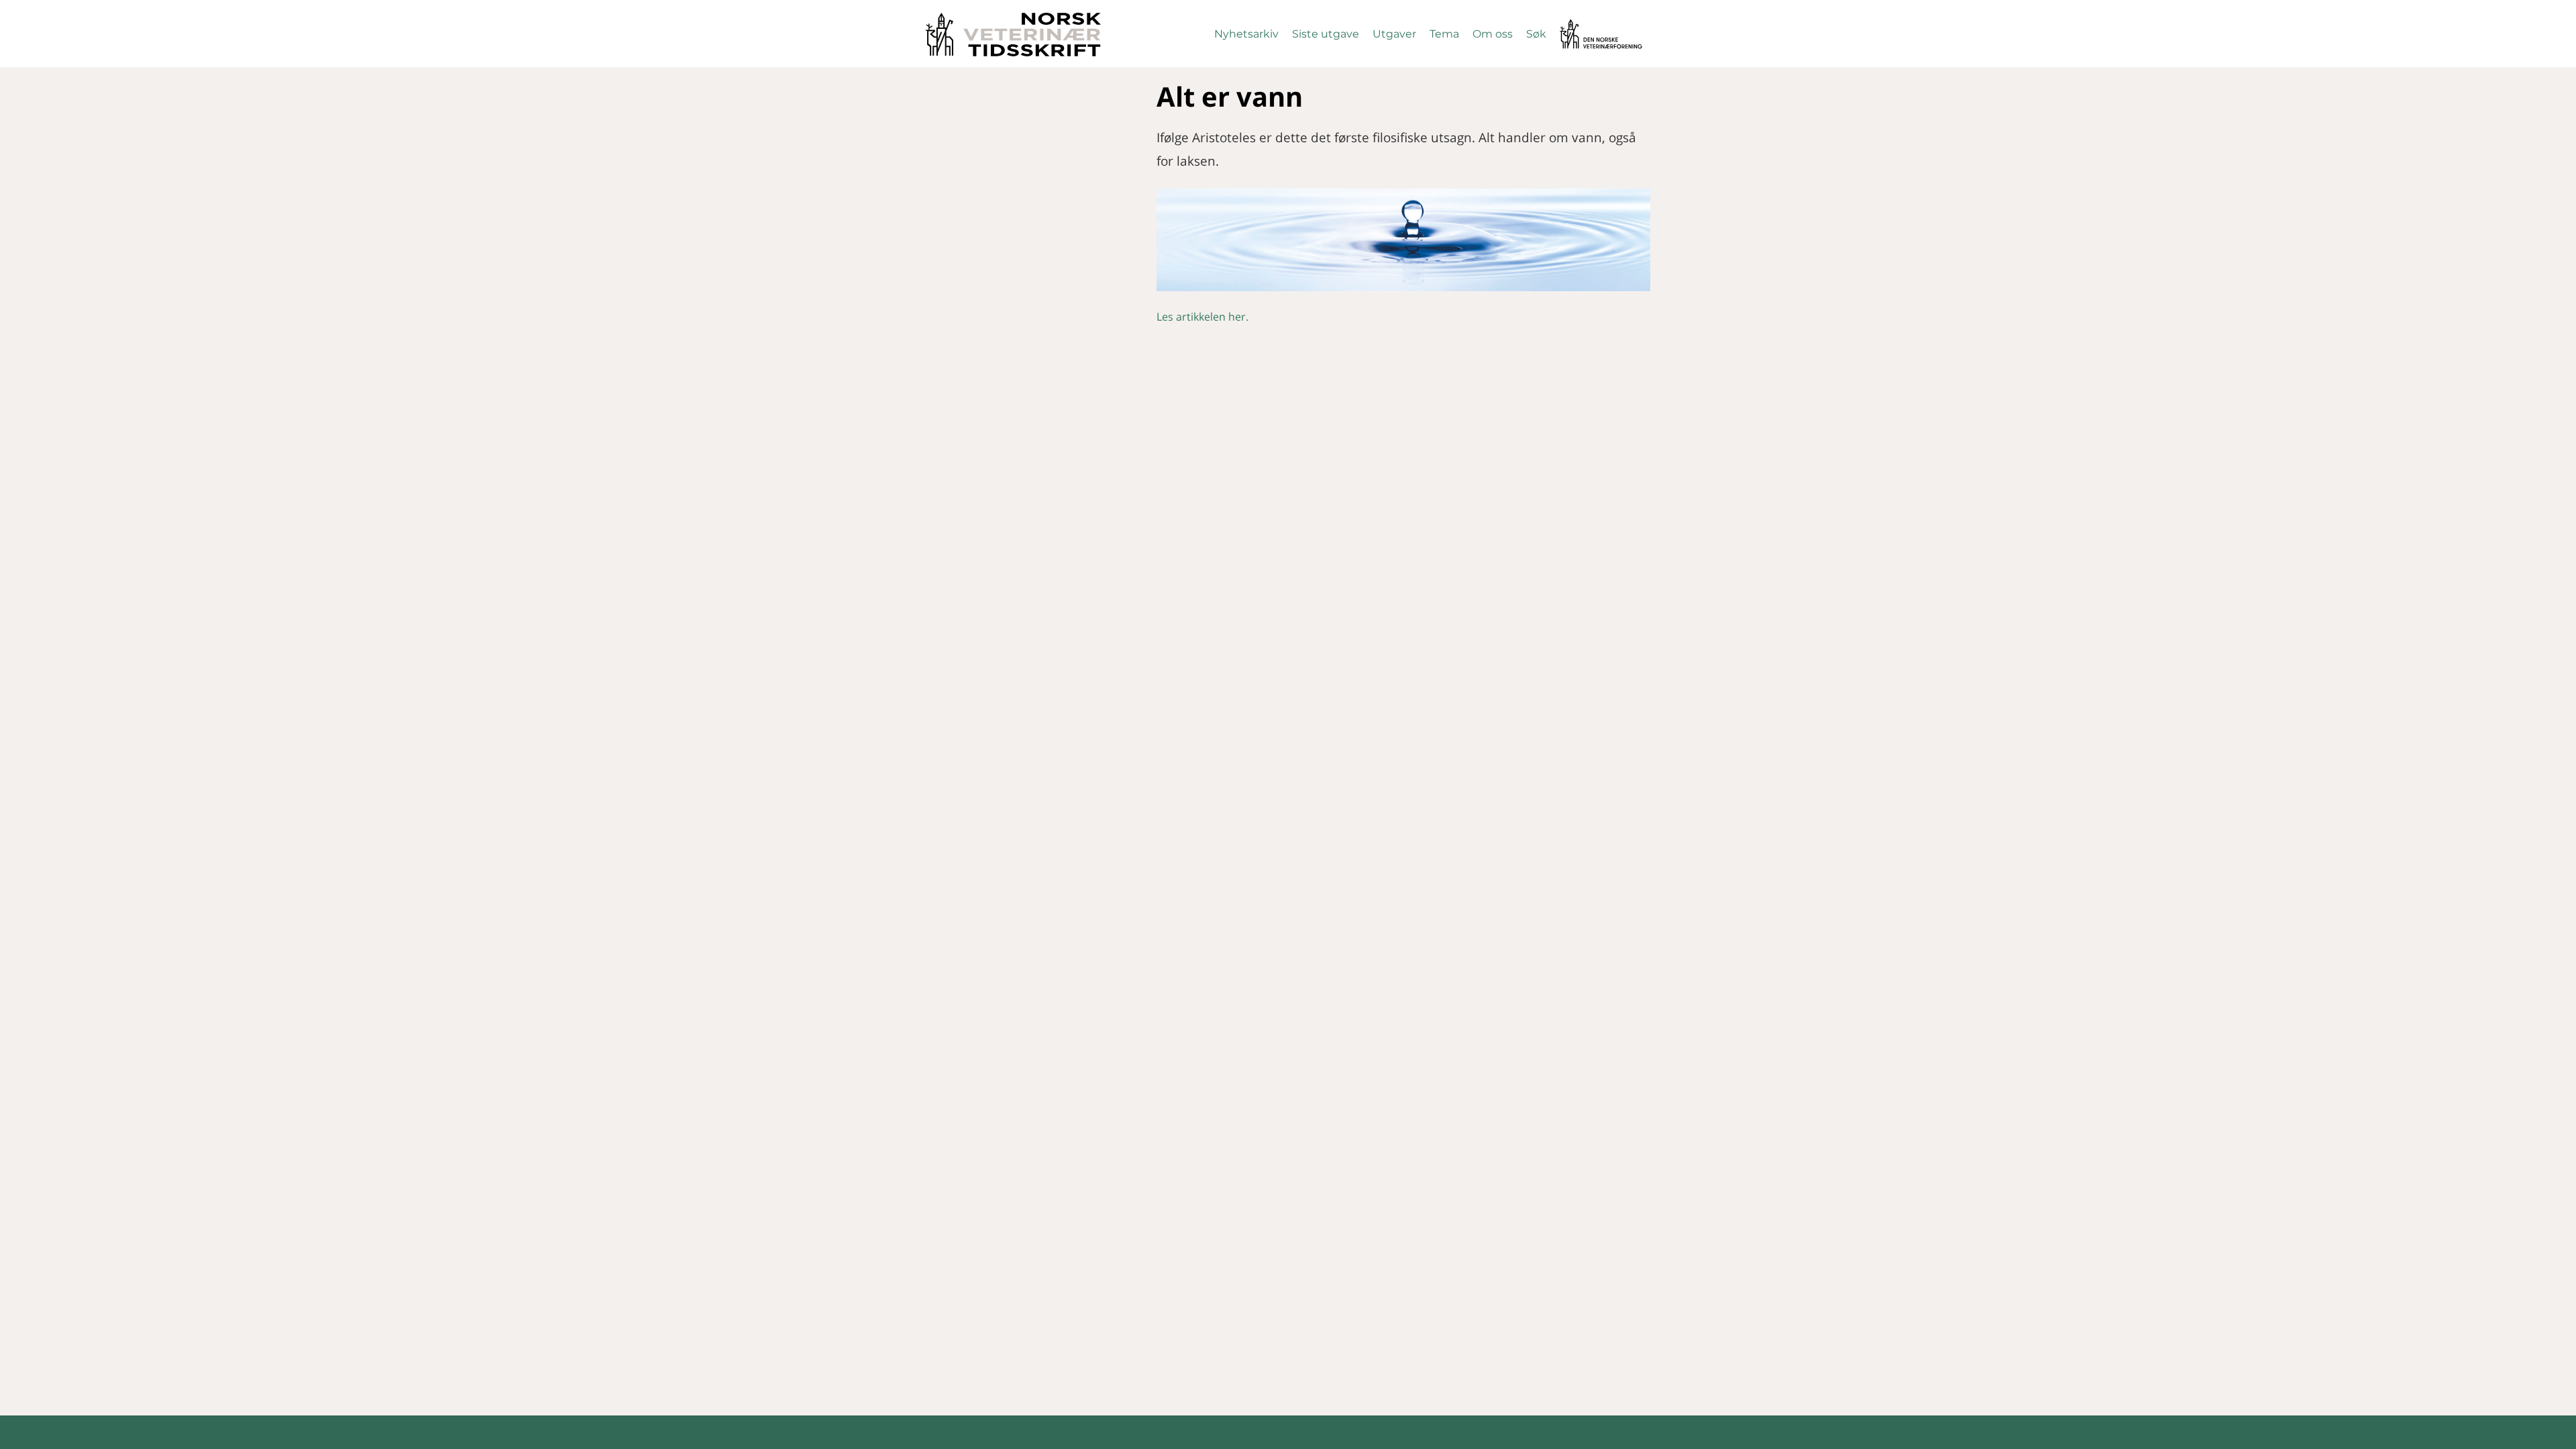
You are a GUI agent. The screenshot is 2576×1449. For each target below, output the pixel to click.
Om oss (1493, 34)
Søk (1536, 34)
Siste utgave (1326, 34)
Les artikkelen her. (1202, 317)
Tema (1444, 34)
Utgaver (1394, 34)
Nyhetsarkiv (1246, 34)
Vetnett (1580, 25)
